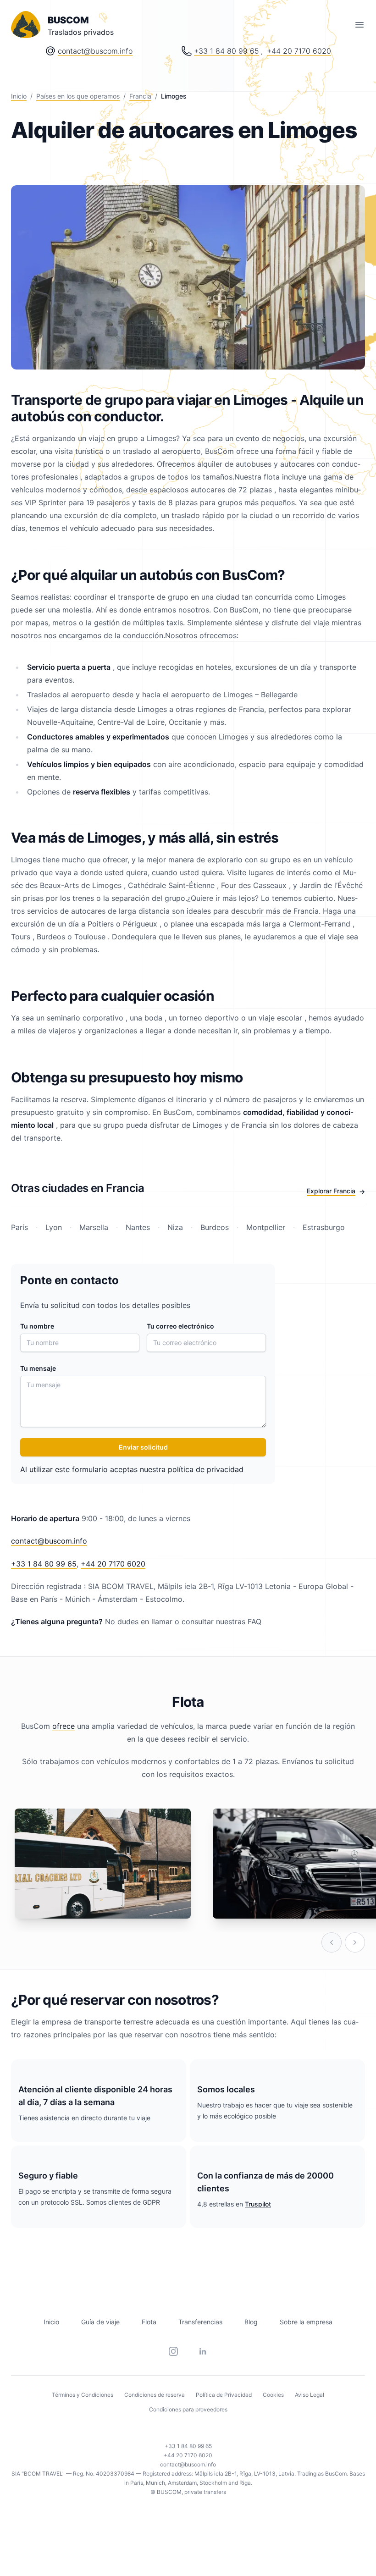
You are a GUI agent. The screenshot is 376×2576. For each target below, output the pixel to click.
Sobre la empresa (306, 2322)
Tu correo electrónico (180, 1326)
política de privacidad (206, 1469)
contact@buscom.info (95, 51)
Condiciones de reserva (155, 2395)
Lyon (54, 1227)
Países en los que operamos (78, 96)
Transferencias (200, 2322)
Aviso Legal (310, 2395)
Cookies (273, 2395)
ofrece (64, 1726)
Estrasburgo (323, 1227)
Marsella (94, 1227)
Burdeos (215, 1227)
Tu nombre (37, 1326)
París (21, 1227)
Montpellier (266, 1227)
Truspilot (258, 2204)
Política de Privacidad (224, 2395)
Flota (149, 2322)
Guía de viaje (100, 2322)
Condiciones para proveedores (188, 2409)
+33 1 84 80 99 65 (227, 51)
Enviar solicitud (143, 1447)
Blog (251, 2322)
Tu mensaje (38, 1368)
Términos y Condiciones (83, 2395)
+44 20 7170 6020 (299, 51)
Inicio (19, 96)
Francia (140, 96)
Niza (175, 1227)
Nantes (138, 1227)
